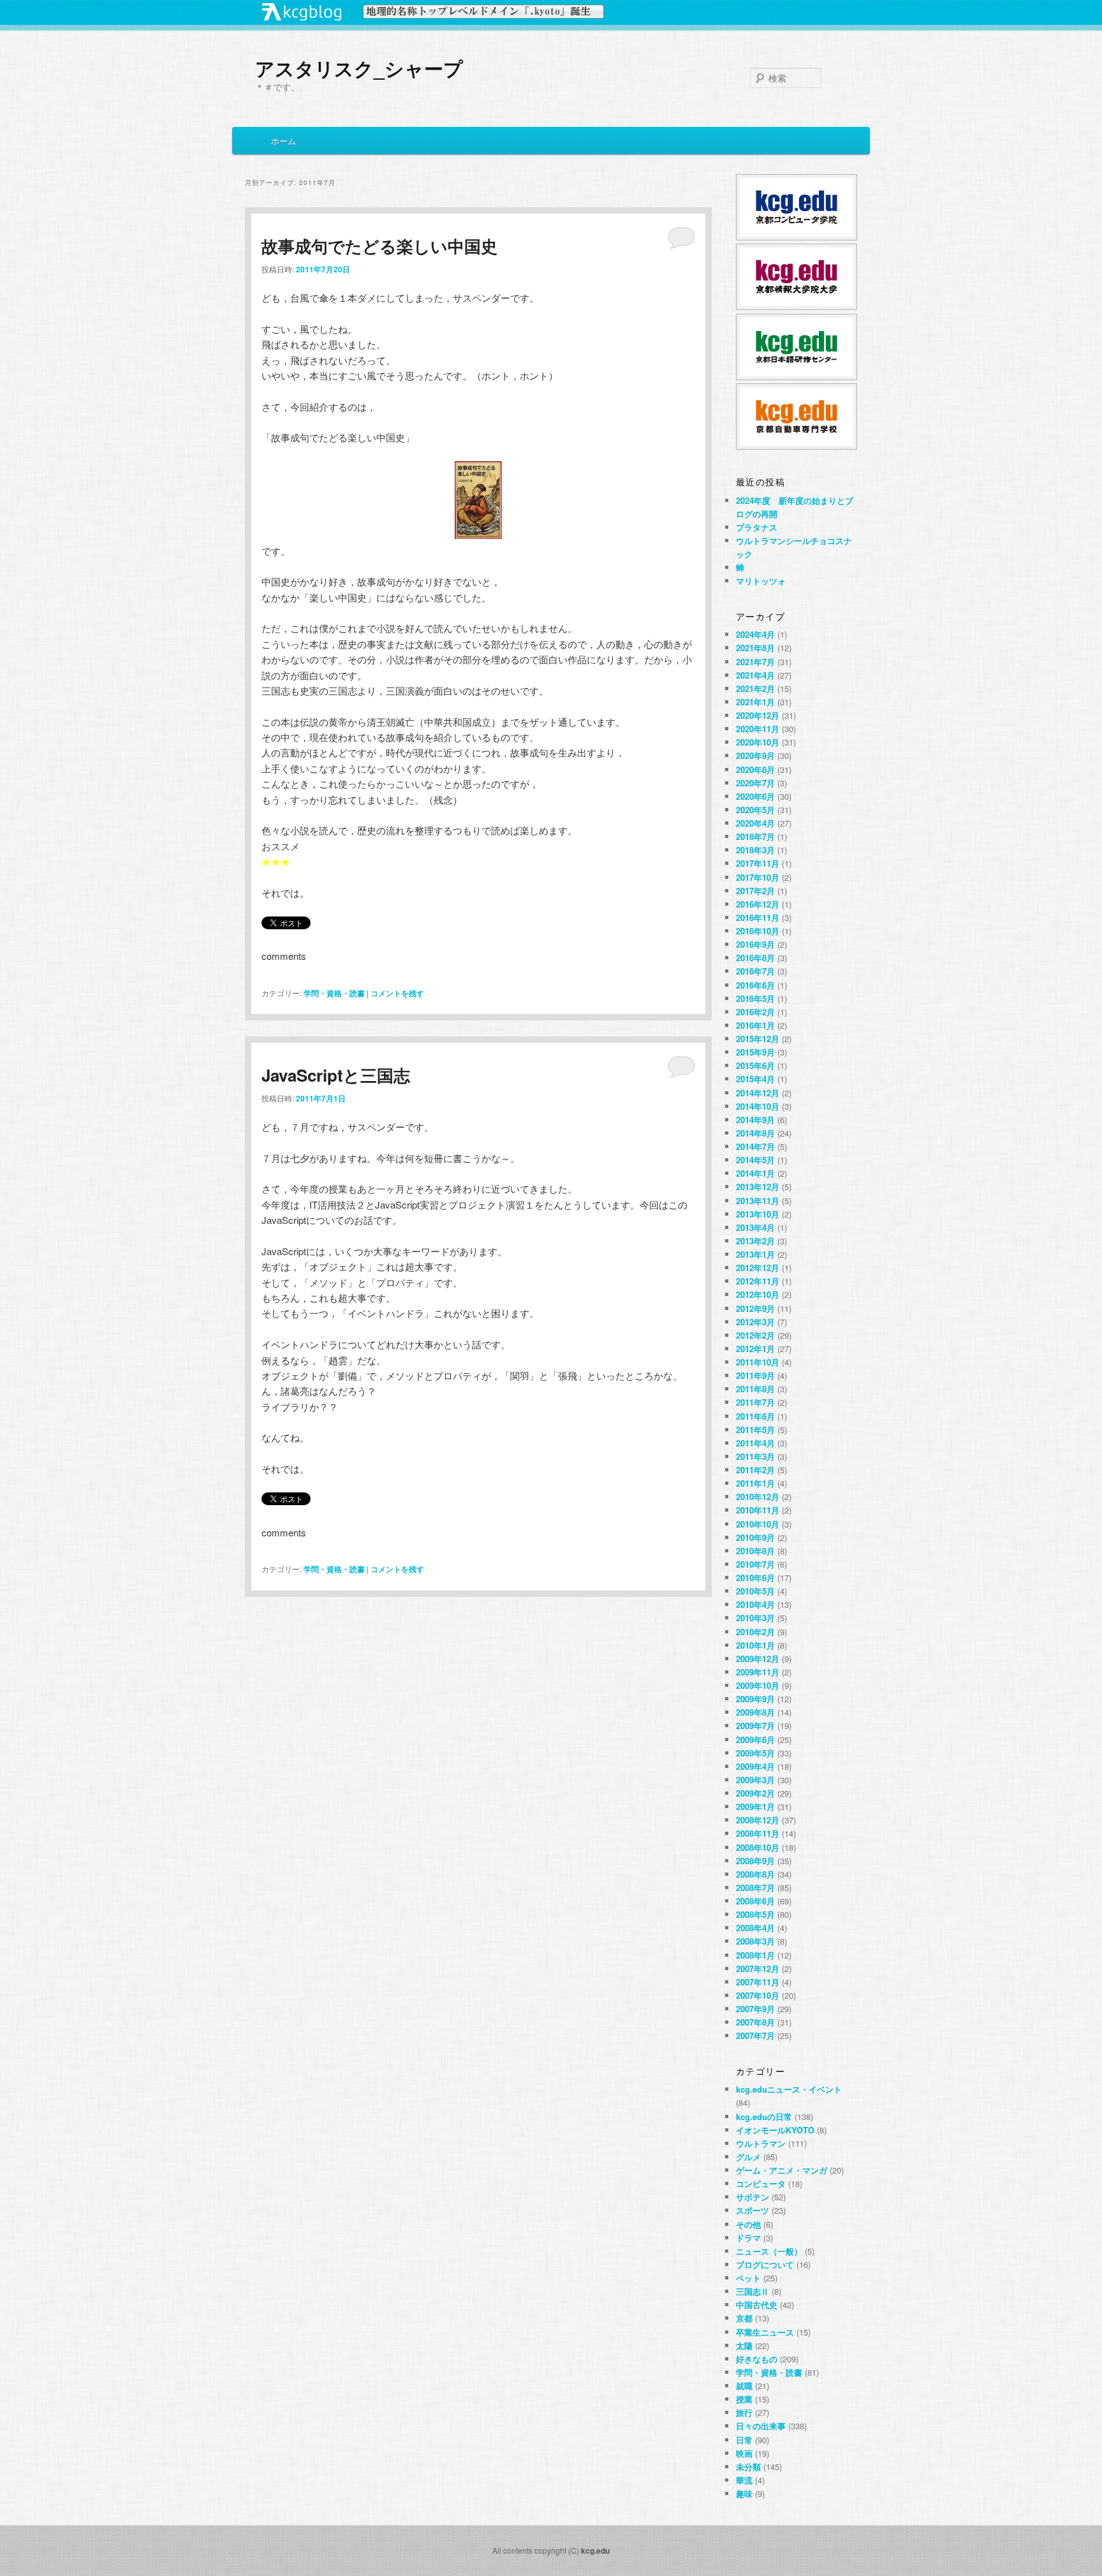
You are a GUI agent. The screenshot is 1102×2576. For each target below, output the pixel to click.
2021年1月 (755, 702)
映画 (744, 2453)
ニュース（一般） (769, 2251)
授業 (744, 2399)
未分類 (748, 2467)
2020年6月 (755, 796)
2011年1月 (755, 1483)
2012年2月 (755, 1335)
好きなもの (757, 2359)
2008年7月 (755, 1888)
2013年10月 (758, 1214)
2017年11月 (758, 863)
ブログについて (765, 2264)
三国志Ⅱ (753, 2291)
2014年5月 (755, 1160)
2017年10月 (758, 877)
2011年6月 (755, 1416)
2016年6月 (755, 985)
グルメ (748, 2157)
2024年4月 (755, 634)
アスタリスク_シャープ (359, 68)
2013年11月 (758, 1201)
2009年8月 (755, 1712)
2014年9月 (755, 1120)
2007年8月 (755, 2022)
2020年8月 (755, 769)
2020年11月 (758, 729)
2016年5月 (755, 998)
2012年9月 (755, 1308)
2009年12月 (758, 1659)
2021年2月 (755, 688)
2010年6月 (755, 1578)
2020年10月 (758, 742)
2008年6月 (755, 1901)
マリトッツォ (761, 581)
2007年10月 (758, 1995)
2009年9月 (755, 1699)
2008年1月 (755, 1955)
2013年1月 (755, 1254)
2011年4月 (755, 1443)
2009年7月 (755, 1726)
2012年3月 (755, 1322)
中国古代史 (757, 2305)
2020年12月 (758, 715)
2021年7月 (755, 662)
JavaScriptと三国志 (336, 1075)
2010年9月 (755, 1537)
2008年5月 (755, 1914)
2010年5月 (755, 1591)
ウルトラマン (761, 2143)
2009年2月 (755, 1793)
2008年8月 (755, 1874)
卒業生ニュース (765, 2332)
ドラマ (748, 2238)
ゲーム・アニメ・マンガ (782, 2170)
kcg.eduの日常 (764, 2116)
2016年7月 (755, 971)
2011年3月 (755, 1456)
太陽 (744, 2345)
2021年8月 (755, 648)
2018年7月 (755, 836)
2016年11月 (758, 917)
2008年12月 (758, 1820)
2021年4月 (755, 675)
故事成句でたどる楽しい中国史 (379, 246)
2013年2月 (755, 1241)
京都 (744, 2318)
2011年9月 (755, 1375)
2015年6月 (755, 1065)
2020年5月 (755, 810)
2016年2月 (755, 1012)
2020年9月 (755, 755)
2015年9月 (755, 1052)
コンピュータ (761, 2183)
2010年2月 (755, 1632)
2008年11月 (758, 1833)
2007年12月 (758, 1969)
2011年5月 (755, 1430)
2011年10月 (758, 1362)
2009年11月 (758, 1672)
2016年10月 (758, 931)
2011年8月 (755, 1389)
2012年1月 (755, 1349)
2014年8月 (755, 1133)
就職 (744, 2386)
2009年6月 (755, 1740)
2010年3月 (755, 1618)
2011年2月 (755, 1470)
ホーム (283, 141)
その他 (748, 2224)
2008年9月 (755, 1861)
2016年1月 (755, 1025)
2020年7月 (755, 783)
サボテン (753, 2197)
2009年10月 (758, 1685)
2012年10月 (758, 1294)
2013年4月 (755, 1227)
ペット (748, 2278)
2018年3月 (755, 850)
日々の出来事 (761, 2426)
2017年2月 (755, 891)
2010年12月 (758, 1497)
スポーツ (753, 2210)
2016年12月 (758, 904)
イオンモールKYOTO (775, 2130)
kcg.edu (595, 2550)
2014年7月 (755, 1146)
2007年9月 (755, 2009)
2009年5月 (755, 1753)
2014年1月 (755, 1173)
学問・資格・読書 (334, 993)
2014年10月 (758, 1106)
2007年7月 (755, 2035)
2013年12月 (758, 1187)
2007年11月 (758, 1982)
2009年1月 (755, 1807)
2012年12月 (758, 1268)
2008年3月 (755, 1941)
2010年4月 (755, 1604)
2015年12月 (758, 1039)
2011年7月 (755, 1402)
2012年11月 (758, 1281)
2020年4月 (755, 823)
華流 (744, 2480)
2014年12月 (758, 1093)
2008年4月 (755, 1928)
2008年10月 (758, 1847)
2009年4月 (755, 1766)
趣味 (744, 2493)
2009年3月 (755, 1780)
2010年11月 (758, 1510)
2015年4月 (755, 1079)
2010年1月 (755, 1645)
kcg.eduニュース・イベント (789, 2089)
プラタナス (757, 527)
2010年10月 (758, 1524)
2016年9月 (755, 944)
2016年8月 (755, 958)
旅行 (744, 2412)
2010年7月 (755, 1564)
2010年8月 (755, 1551)
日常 (744, 2440)
